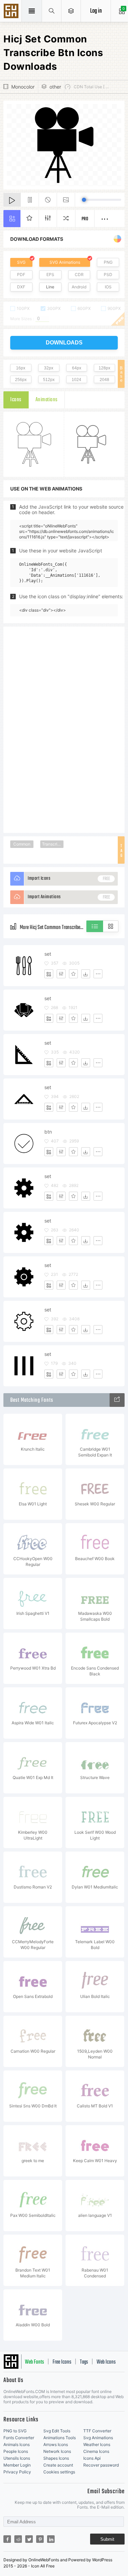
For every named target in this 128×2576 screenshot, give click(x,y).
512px (49, 380)
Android (79, 287)
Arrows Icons (56, 2444)
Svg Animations (98, 2438)
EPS (50, 274)
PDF (21, 274)
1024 (76, 380)
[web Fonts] (117, 1400)
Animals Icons (17, 2444)
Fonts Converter (19, 2438)
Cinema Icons (96, 2451)
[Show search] (52, 11)
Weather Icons (97, 2444)
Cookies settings (59, 2472)
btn (48, 1132)
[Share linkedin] (51, 2539)
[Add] (49, 974)
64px (77, 368)
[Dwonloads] (86, 974)
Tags (84, 2362)
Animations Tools (60, 2438)
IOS (108, 287)
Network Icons (57, 2451)
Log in (96, 11)
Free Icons (62, 2362)
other (55, 87)
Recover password (101, 2465)
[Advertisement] (64, 729)
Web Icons (106, 2362)
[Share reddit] (18, 2539)
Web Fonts (34, 2362)
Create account (58, 2465)
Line (50, 287)
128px (104, 368)
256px (21, 380)
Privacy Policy (17, 2472)
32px (49, 368)
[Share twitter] (29, 2539)
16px (21, 368)
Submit (107, 2539)
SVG (21, 262)
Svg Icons (12, 12)
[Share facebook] (7, 2539)
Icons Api (92, 2458)
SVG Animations (65, 262)
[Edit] (61, 974)
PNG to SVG (15, 2431)
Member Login (17, 2465)
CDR (79, 274)
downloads (64, 343)
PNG (108, 262)
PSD (108, 274)
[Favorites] (73, 974)
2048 (104, 380)
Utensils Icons (17, 2458)
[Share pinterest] (40, 2539)
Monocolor (23, 87)
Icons (16, 400)
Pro (85, 219)
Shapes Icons (56, 2458)
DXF (21, 287)
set (48, 954)
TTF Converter (97, 2431)
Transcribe (52, 844)
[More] (98, 974)
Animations (47, 400)
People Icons (16, 2451)
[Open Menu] (71, 11)
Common (22, 844)
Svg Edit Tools (57, 2431)
